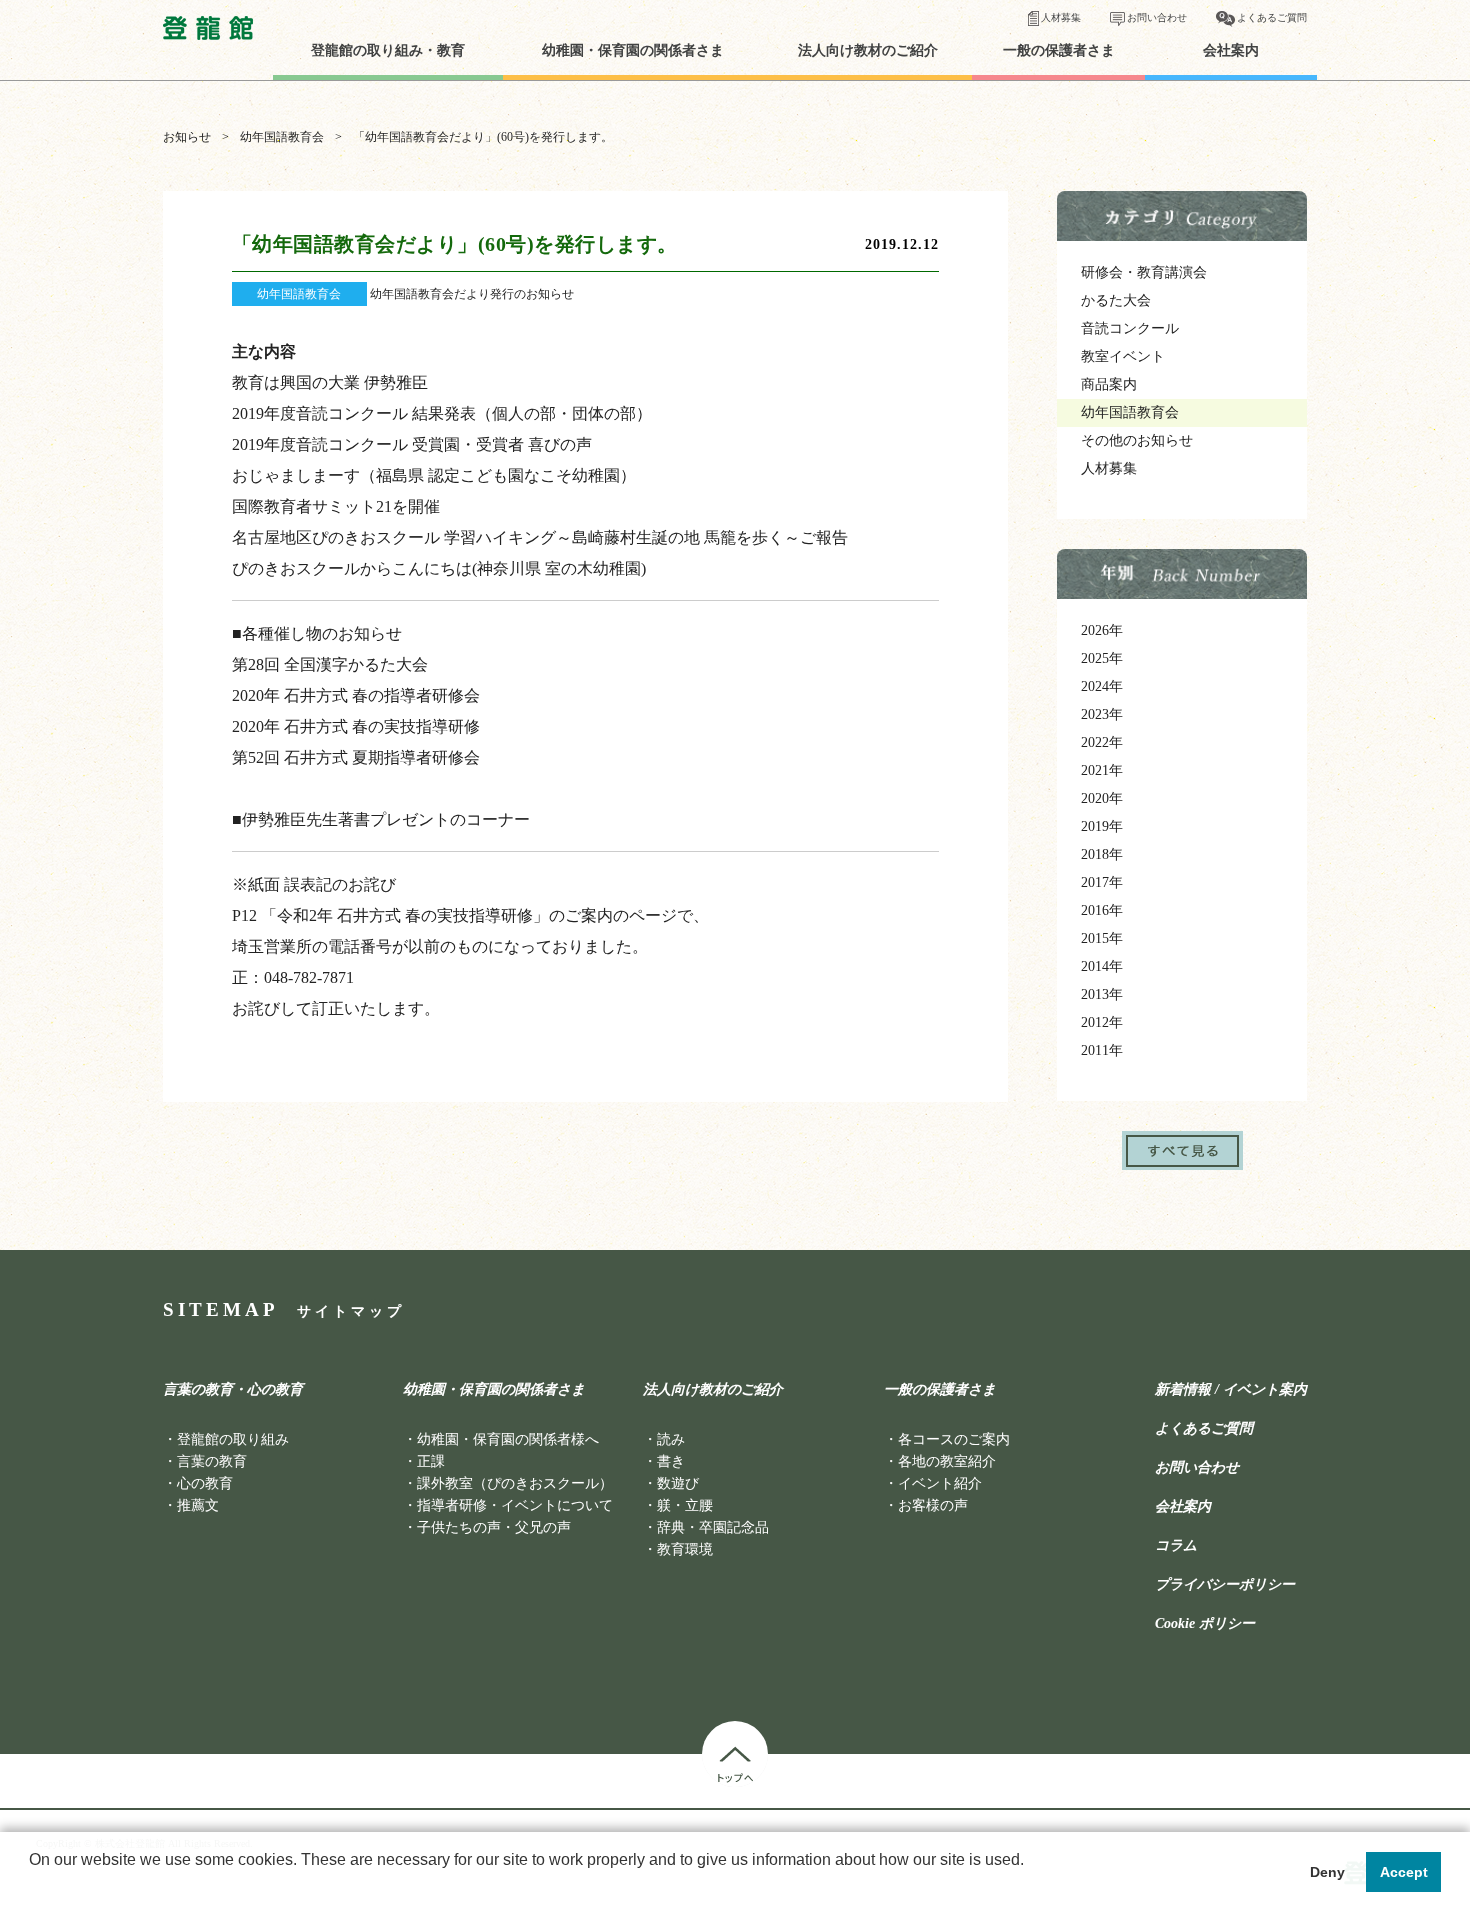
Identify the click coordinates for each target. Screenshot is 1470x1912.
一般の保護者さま (1059, 51)
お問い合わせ (1157, 17)
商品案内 (1109, 384)
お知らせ (187, 137)
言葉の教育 (212, 1461)
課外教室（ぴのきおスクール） (515, 1483)
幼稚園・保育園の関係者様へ (508, 1439)
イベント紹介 (940, 1483)
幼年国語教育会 (282, 137)
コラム (1176, 1546)
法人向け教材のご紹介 (868, 51)
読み (671, 1439)
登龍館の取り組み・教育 (388, 51)
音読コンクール (1130, 328)
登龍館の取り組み (233, 1439)
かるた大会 (1116, 300)
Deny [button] (1327, 1872)
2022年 (1102, 742)
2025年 (1102, 658)
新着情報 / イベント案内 (1231, 1390)
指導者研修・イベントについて (515, 1505)
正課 (431, 1461)
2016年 (1102, 910)
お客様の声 (933, 1505)
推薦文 (198, 1505)
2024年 (1102, 686)
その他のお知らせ (1137, 440)
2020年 (1102, 798)
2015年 (1102, 938)
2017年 (1102, 882)
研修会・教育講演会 (1144, 272)
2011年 (1102, 1050)
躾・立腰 (685, 1505)
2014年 (1102, 966)
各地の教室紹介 (947, 1461)
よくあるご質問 (1272, 17)
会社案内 (1231, 51)
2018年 (1102, 854)
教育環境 (685, 1549)
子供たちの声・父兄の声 (494, 1527)
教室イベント (1123, 356)
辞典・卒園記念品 (713, 1527)
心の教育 (205, 1483)
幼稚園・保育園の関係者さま (633, 51)
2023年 (1102, 714)
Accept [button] (1404, 1872)
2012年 (1102, 1022)
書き (671, 1461)
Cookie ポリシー (1205, 1624)
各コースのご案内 (954, 1439)
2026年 (1102, 630)
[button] (32, 1886)
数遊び (678, 1483)
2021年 (1102, 770)
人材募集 (1061, 17)
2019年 (1102, 826)
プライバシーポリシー (1225, 1585)
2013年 (1102, 994)
